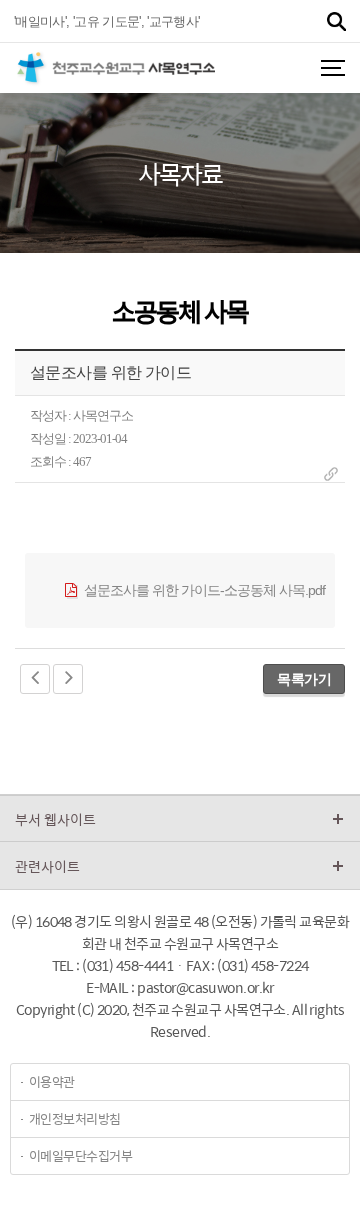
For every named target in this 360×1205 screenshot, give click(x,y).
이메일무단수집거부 (80, 1155)
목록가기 (304, 679)
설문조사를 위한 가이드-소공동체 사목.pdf (203, 590)
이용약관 (52, 1081)
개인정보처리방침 (75, 1118)
